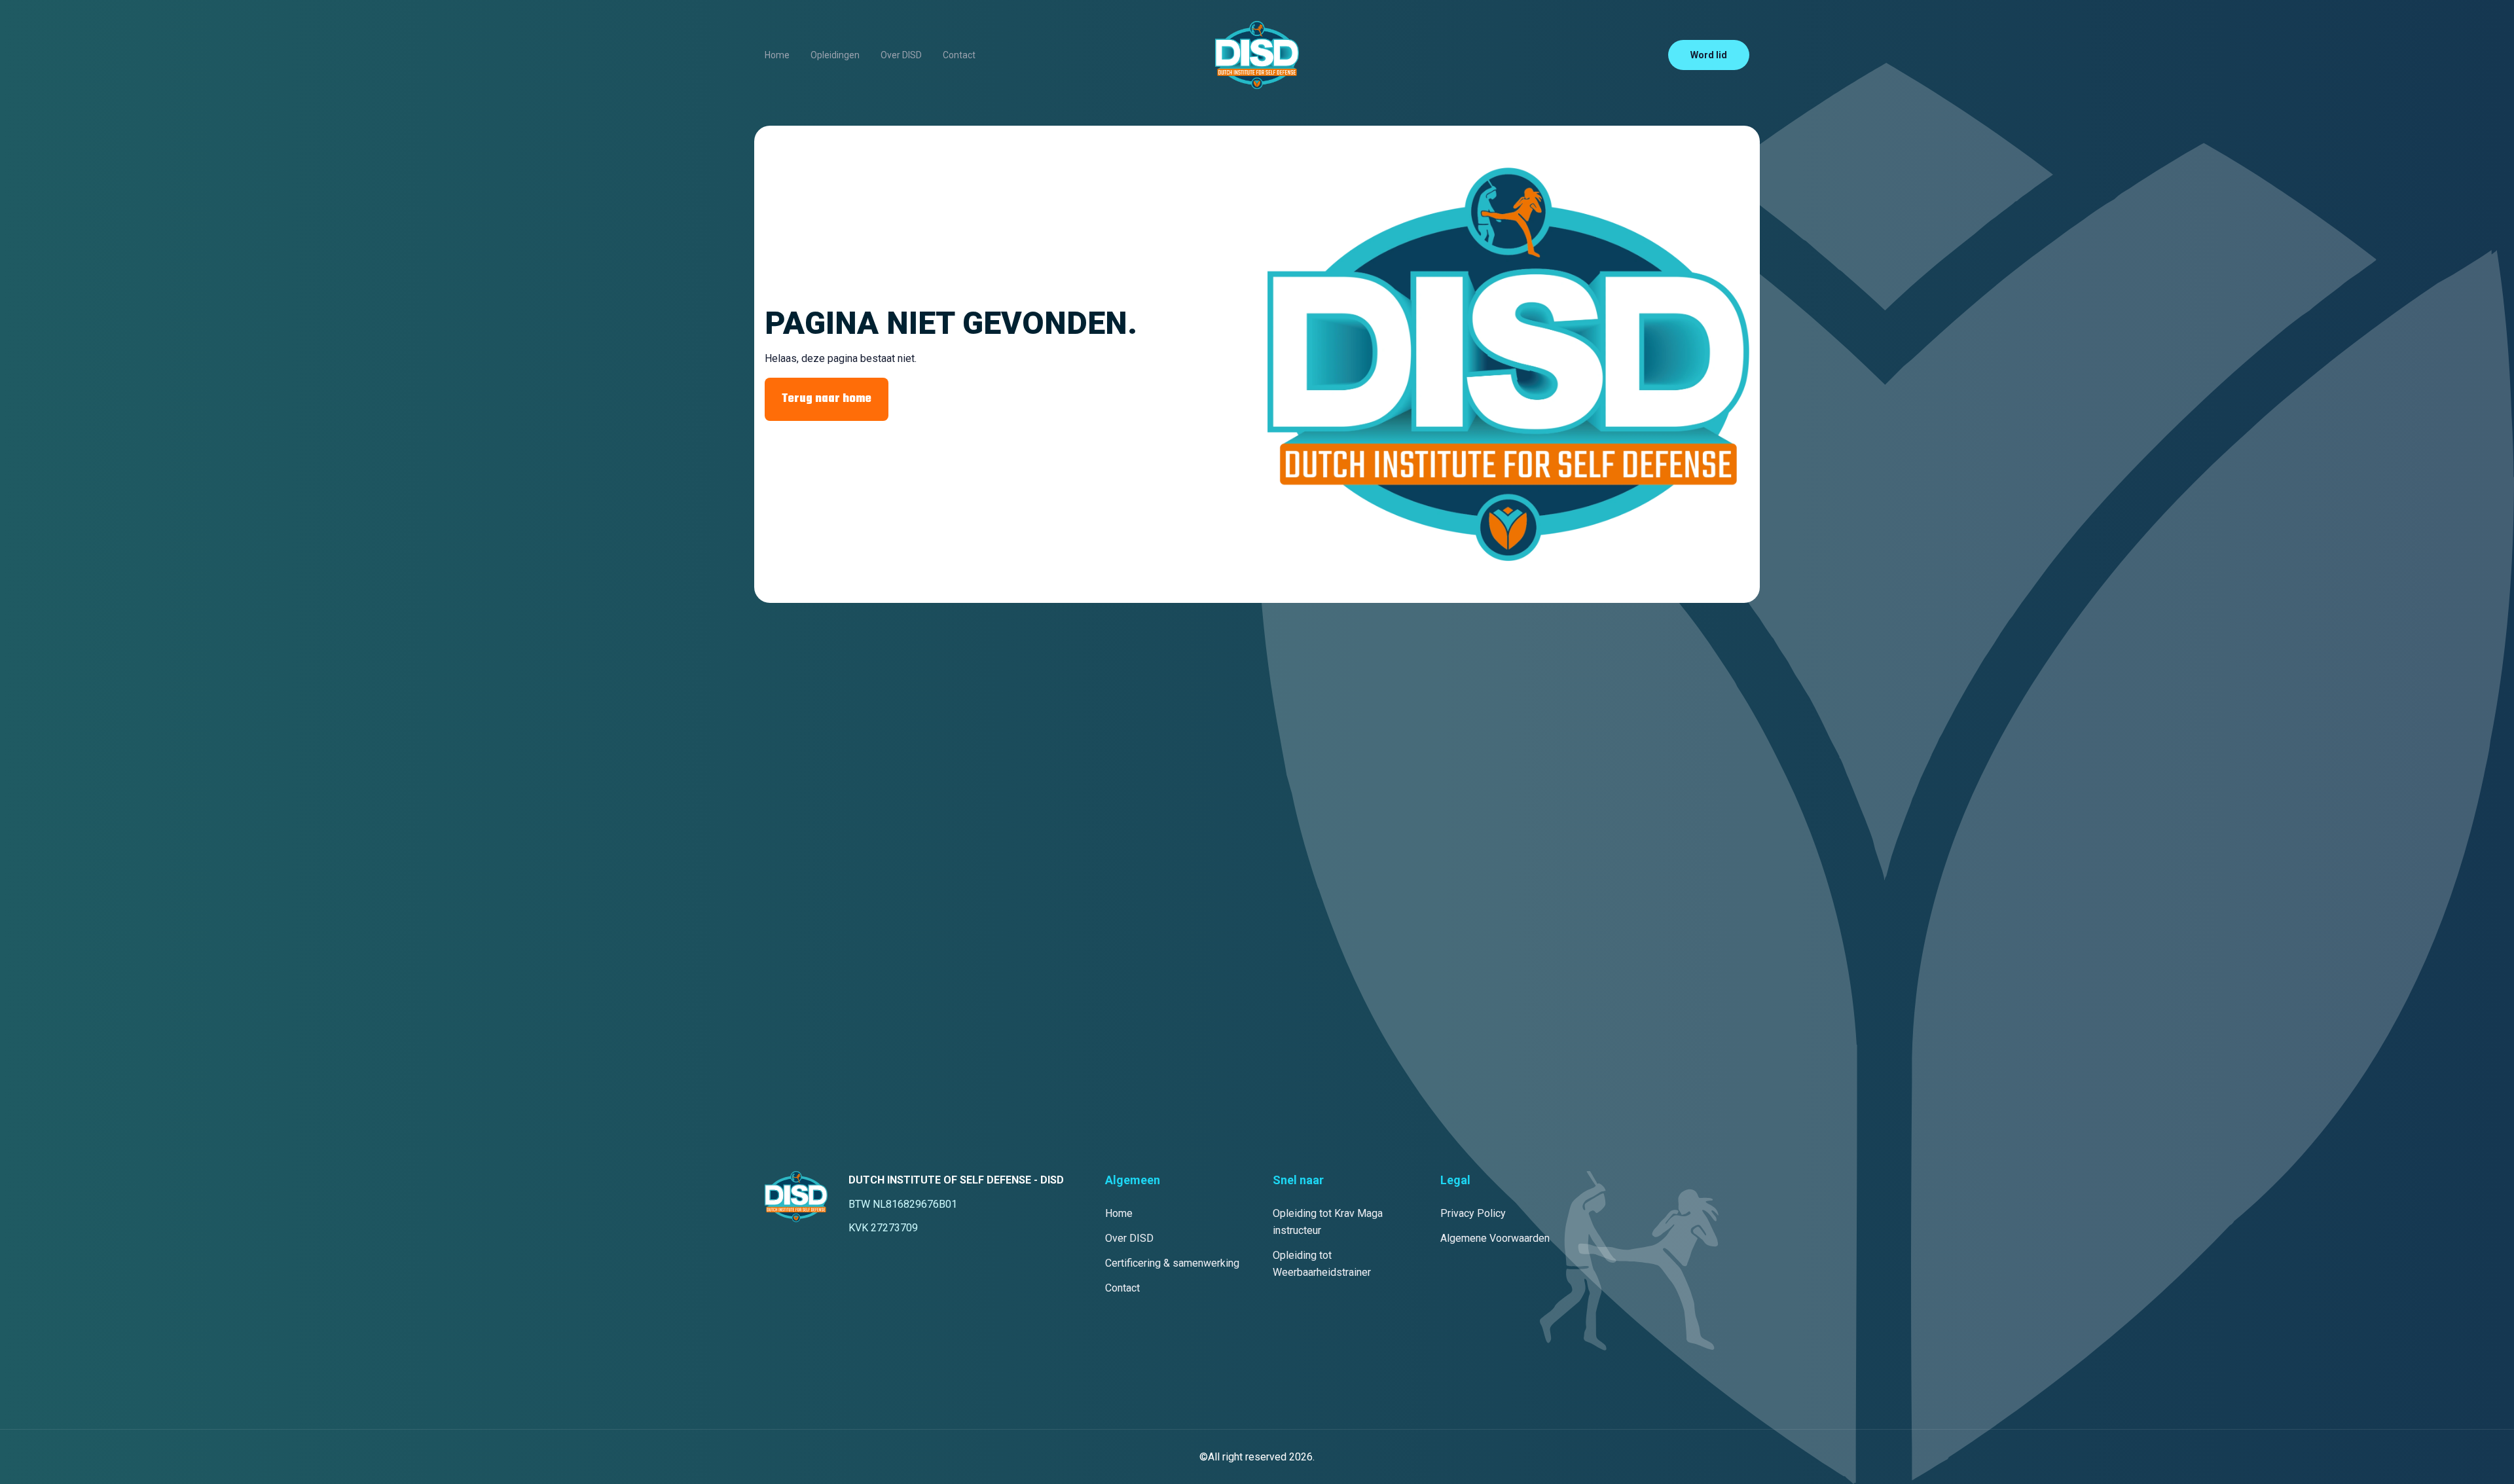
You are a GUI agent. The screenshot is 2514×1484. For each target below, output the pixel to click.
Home (777, 55)
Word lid (1709, 55)
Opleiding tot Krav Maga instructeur (1328, 1222)
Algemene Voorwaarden (1495, 1238)
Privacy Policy (1473, 1213)
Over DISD (901, 55)
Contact (959, 55)
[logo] (1257, 55)
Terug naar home (827, 399)
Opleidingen (835, 55)
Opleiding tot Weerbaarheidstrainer (1322, 1264)
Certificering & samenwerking (1172, 1263)
